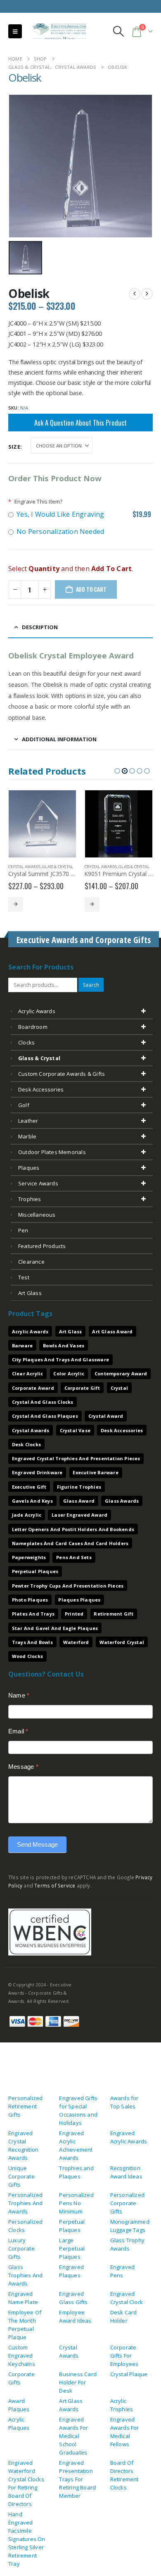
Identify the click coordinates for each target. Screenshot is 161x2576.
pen (23, 1230)
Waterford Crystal (122, 1642)
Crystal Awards (24, 867)
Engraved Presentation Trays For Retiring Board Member (77, 2479)
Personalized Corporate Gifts (127, 2203)
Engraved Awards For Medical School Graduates (73, 2436)
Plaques (29, 1168)
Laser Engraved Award (79, 1515)
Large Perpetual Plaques (72, 2248)
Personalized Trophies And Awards (25, 2203)
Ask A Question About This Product (80, 423)
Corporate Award (33, 1388)
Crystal (119, 1388)
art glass (30, 1293)
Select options (16, 904)
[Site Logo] (56, 32)
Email (18, 1731)
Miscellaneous (37, 1215)
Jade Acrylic (27, 1515)
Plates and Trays (33, 1614)
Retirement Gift (114, 1614)
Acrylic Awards (37, 1011)
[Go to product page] (42, 824)
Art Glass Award (112, 1331)
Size (14, 447)
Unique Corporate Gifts (21, 2176)
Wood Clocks (27, 1656)
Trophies (30, 1199)
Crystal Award (106, 1416)
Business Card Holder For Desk (78, 2382)
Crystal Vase (75, 1430)
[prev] (135, 294)
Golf (24, 1105)
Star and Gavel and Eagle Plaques (55, 1628)
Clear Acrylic (28, 1373)
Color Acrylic (69, 1373)
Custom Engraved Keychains (22, 2356)
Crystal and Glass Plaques (45, 1416)
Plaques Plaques (79, 1600)
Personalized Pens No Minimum (76, 2203)
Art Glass (71, 1331)
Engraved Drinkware (37, 1472)
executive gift (29, 1487)
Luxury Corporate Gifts (21, 2248)
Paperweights (29, 1557)
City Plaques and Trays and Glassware (60, 1359)
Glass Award (79, 1501)
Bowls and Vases (64, 1345)
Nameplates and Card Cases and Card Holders (70, 1543)
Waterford (76, 1642)
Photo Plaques (30, 1600)
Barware (22, 1345)
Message (23, 1767)
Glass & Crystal (58, 867)
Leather (28, 1121)
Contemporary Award (121, 1373)
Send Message (37, 1844)
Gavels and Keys (32, 1501)
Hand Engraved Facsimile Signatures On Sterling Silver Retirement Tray (27, 2539)
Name (19, 1695)
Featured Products (42, 1246)
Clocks (26, 1042)
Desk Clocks (26, 1444)
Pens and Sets (74, 1557)
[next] (147, 294)
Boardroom (33, 1027)
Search (91, 985)
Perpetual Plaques (35, 1571)
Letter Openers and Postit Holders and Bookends (73, 1529)
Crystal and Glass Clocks (43, 1402)
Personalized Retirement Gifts (25, 2106)
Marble (27, 1136)
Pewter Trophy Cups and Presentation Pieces (68, 1586)
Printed (74, 1614)
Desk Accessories (41, 1089)
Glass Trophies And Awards (25, 2275)
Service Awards (38, 1183)
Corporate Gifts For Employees (124, 2356)
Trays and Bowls (32, 1642)
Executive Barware (95, 1472)
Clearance (31, 1262)
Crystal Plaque (129, 2374)
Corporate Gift (82, 1388)
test (24, 1277)
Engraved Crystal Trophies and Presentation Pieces (76, 1458)
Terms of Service (55, 1885)
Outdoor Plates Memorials (52, 1152)
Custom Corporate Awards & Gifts (62, 1074)
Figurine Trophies (79, 1487)
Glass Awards (122, 1501)
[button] (15, 31)
